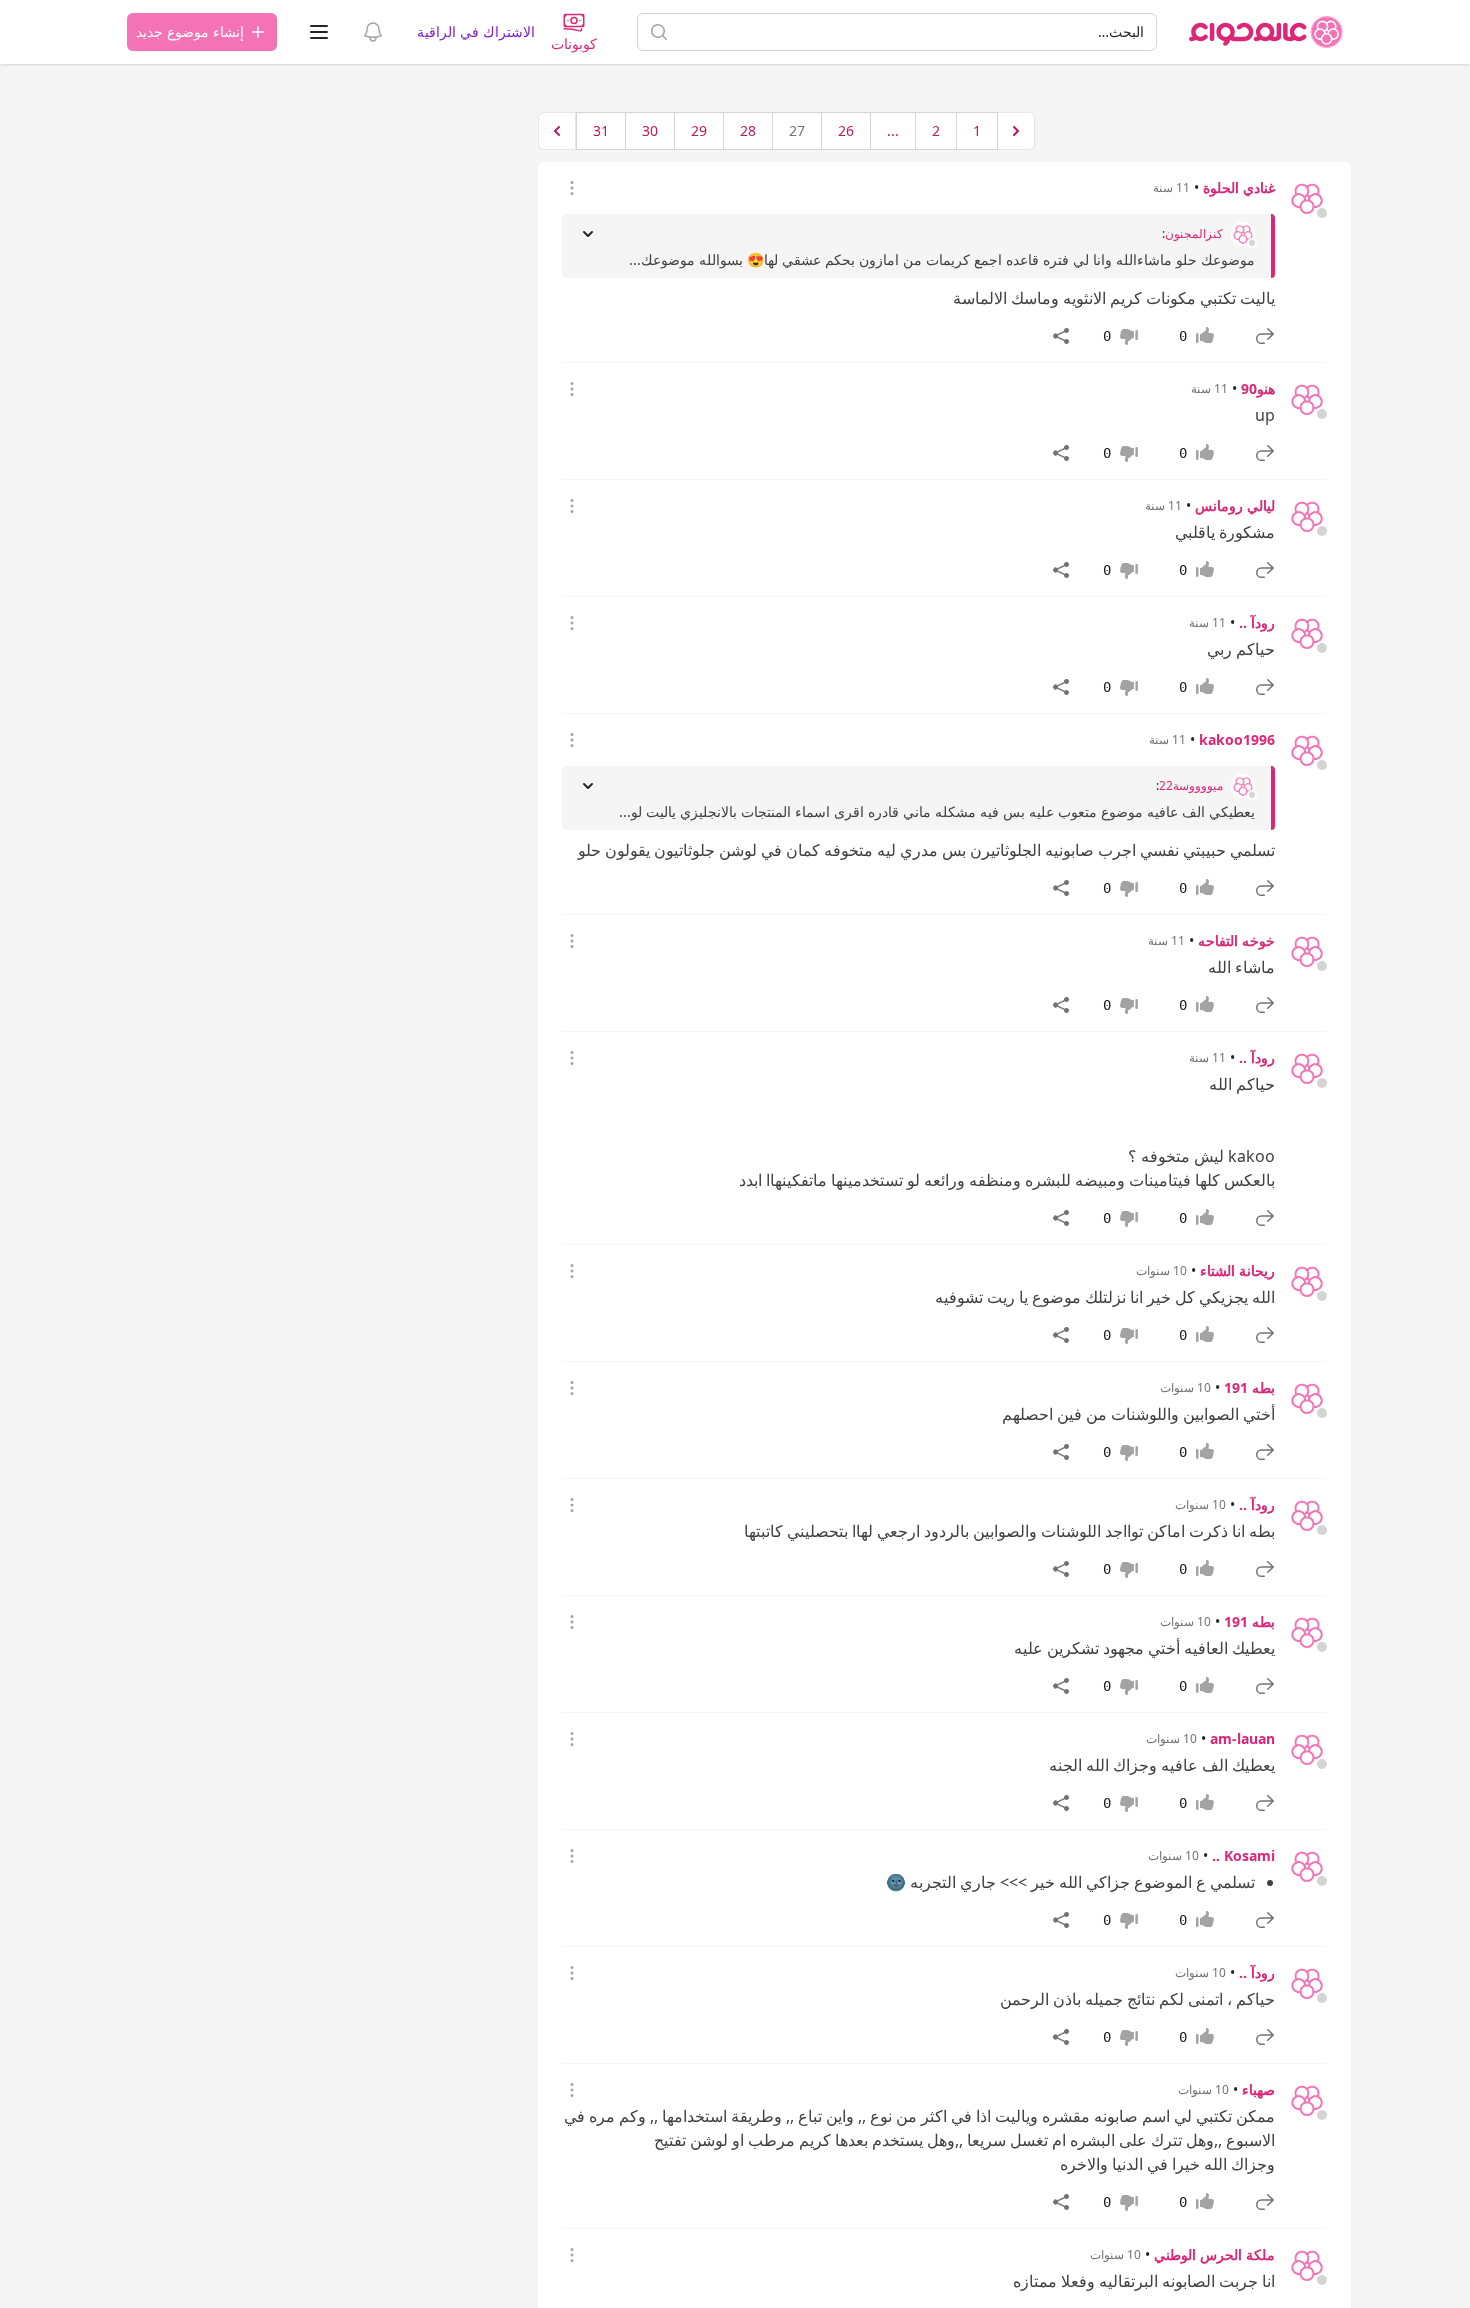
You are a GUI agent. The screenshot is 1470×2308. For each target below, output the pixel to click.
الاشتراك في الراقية (476, 31)
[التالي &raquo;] (557, 131)
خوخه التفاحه (1236, 940)
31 (601, 130)
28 (748, 130)
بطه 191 (1249, 1387)
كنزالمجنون (1194, 234)
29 (699, 130)
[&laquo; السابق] (1016, 131)
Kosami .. (1243, 1855)
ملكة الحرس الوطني (1214, 2254)
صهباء (1258, 2089)
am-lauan (1242, 1738)
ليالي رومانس (1235, 505)
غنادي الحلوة (1239, 187)
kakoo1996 (1237, 739)
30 (650, 130)
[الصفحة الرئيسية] (1266, 32)
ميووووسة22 (1191, 786)
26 (846, 130)
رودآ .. (1257, 622)
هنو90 (1258, 388)
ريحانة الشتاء (1237, 1270)
